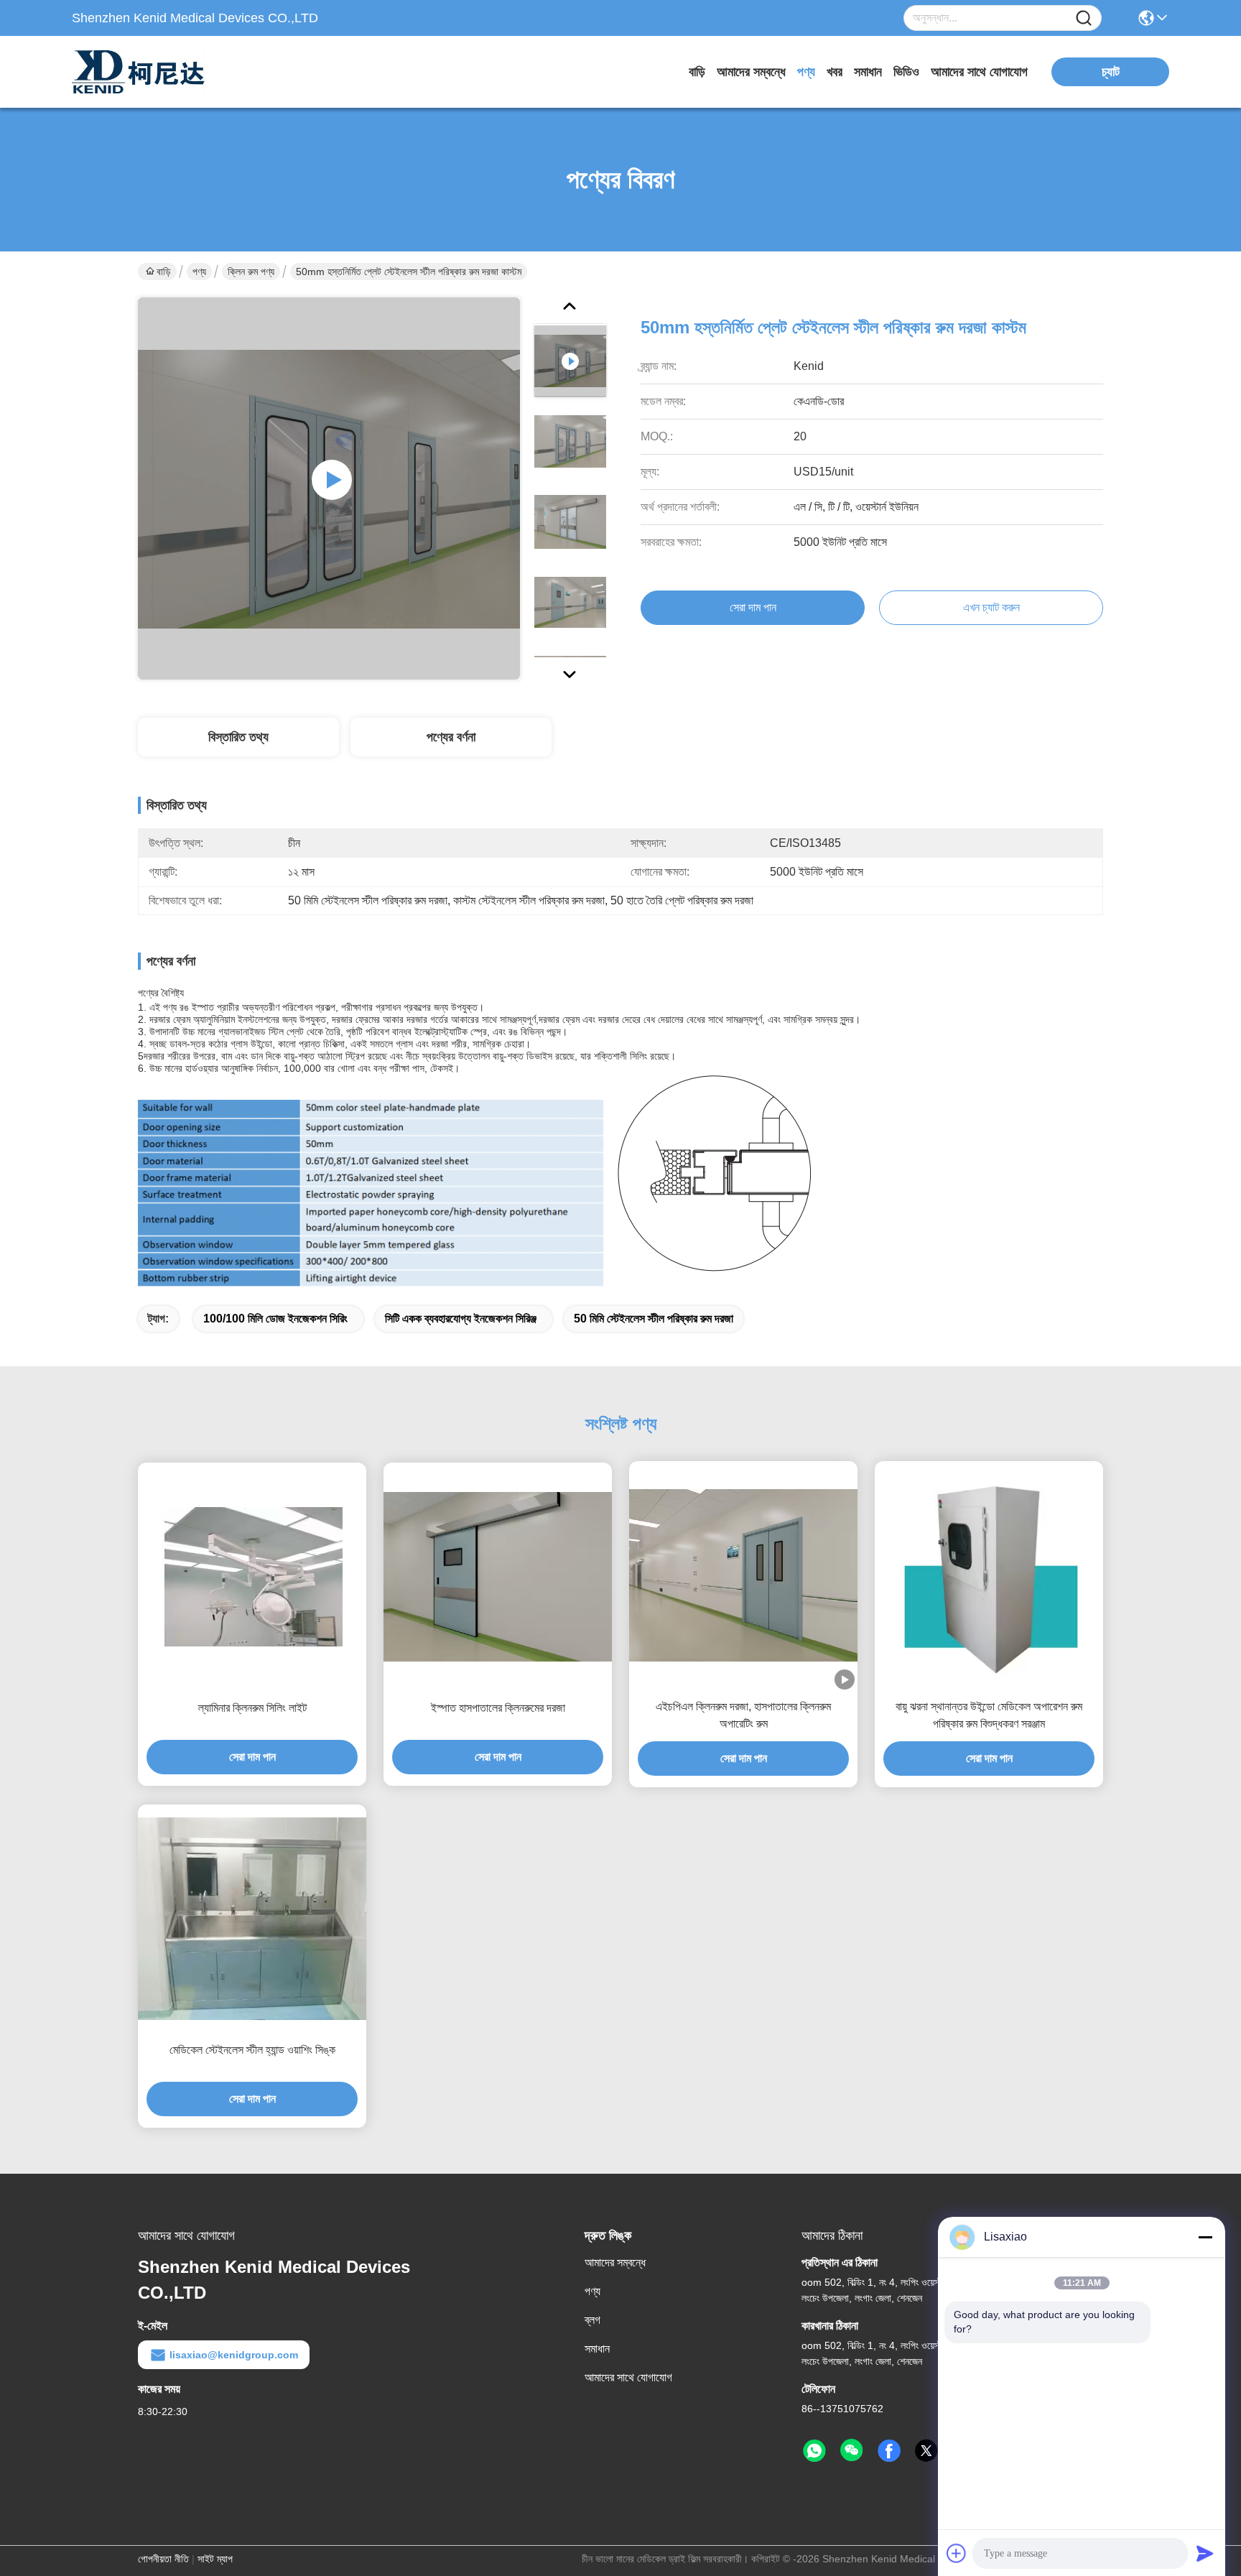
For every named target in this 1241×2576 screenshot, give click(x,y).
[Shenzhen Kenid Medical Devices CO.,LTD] (151, 72)
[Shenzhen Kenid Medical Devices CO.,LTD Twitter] (926, 2451)
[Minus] (1205, 2237)
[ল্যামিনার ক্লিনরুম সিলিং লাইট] (252, 1577)
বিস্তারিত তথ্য (238, 737)
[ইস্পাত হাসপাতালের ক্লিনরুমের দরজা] (498, 1577)
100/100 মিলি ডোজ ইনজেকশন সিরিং (275, 1319)
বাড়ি (697, 72)
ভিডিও (906, 72)
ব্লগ (592, 2320)
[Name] (1084, 18)
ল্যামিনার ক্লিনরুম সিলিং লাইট (252, 1708)
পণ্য (806, 72)
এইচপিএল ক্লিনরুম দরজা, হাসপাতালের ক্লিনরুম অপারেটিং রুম (743, 1715)
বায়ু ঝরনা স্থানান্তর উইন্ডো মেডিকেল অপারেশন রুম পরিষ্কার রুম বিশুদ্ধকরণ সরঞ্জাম (989, 1715)
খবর (835, 72)
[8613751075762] (814, 2451)
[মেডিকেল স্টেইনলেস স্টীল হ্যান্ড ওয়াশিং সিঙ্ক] (252, 1919)
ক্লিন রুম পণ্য (251, 272)
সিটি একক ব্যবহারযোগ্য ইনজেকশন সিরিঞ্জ (461, 1319)
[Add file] (957, 2553)
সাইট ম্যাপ (215, 2559)
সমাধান (868, 72)
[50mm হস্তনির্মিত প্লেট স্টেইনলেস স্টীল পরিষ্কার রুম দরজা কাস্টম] (329, 488)
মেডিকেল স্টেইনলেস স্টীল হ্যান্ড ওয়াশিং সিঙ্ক (252, 2050)
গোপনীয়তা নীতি (163, 2559)
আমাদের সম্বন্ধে (751, 72)
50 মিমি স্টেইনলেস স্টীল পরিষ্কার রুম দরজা (654, 1319)
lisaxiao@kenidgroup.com (234, 2355)
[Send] (1205, 2553)
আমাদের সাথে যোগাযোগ (979, 72)
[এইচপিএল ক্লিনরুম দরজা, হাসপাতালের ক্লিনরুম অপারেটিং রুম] (743, 1575)
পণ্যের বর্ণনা (451, 737)
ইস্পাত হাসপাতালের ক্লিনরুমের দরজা (498, 1708)
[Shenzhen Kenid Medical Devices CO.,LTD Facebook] (889, 2451)
